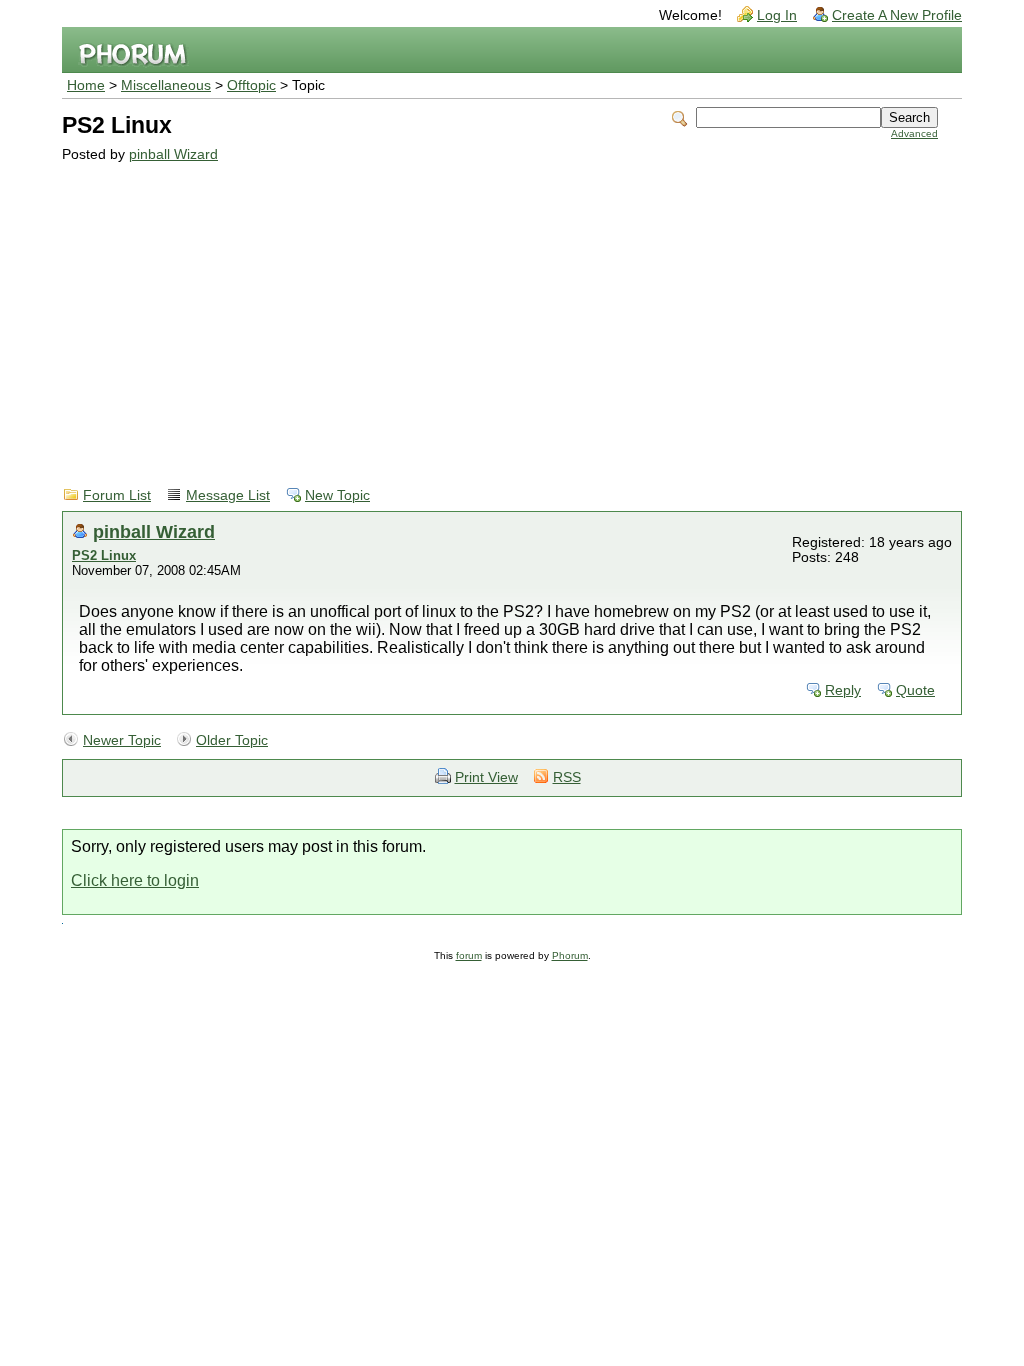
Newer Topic (122, 740)
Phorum (570, 955)
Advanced (914, 133)
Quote (915, 690)
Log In (777, 15)
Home (86, 85)
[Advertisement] (500, 312)
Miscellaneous (166, 85)
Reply (843, 690)
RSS (567, 777)
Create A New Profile (897, 15)
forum (469, 955)
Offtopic (251, 85)
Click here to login (135, 880)
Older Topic (232, 740)
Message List (228, 495)
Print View (486, 777)
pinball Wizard (173, 154)
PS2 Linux (104, 555)
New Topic (337, 495)
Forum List (117, 495)
